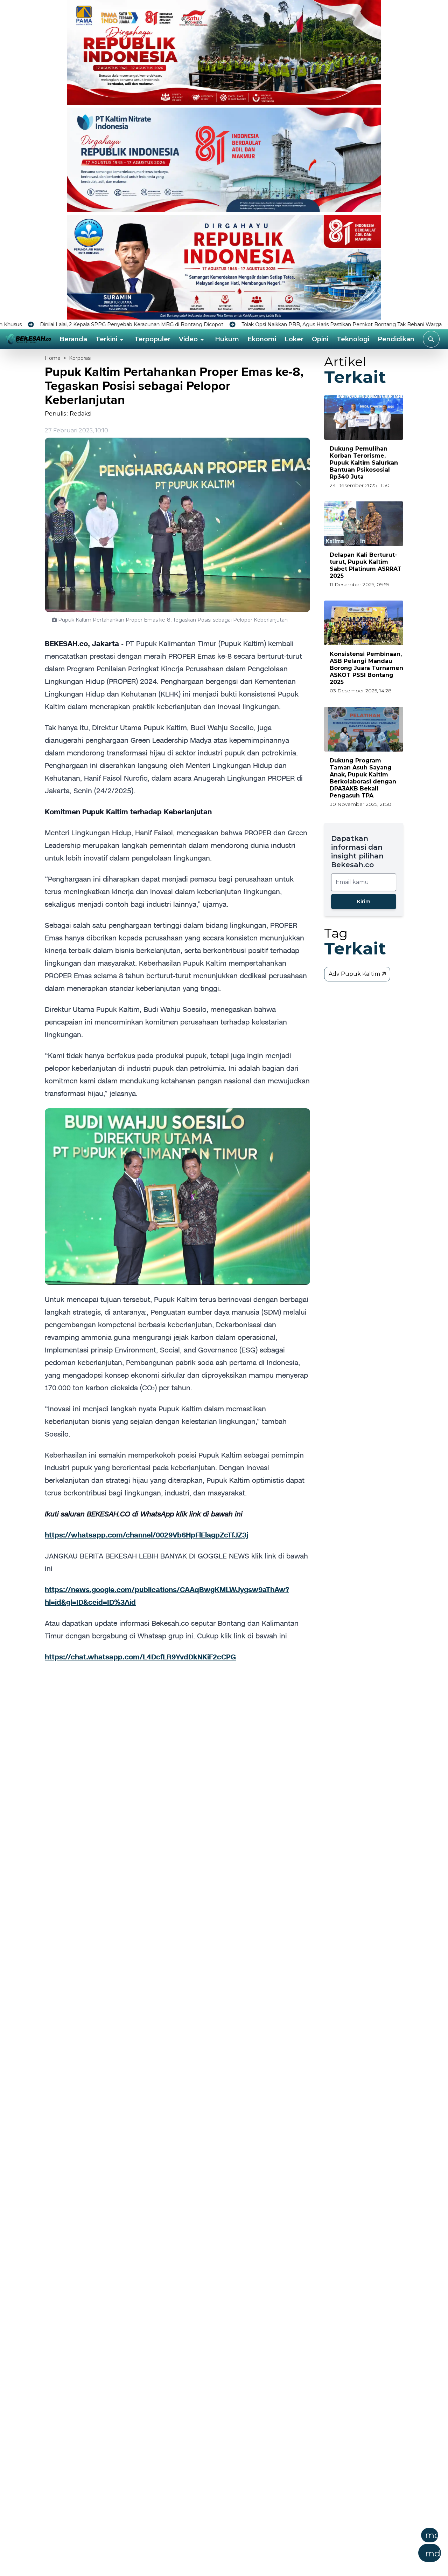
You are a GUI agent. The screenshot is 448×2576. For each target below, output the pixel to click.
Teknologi (353, 339)
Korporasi (80, 358)
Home (53, 358)
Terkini (106, 339)
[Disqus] (177, 1786)
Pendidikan (396, 339)
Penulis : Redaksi (68, 414)
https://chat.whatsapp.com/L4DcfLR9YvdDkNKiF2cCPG (140, 1657)
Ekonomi (262, 339)
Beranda (73, 339)
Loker (294, 339)
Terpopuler (152, 339)
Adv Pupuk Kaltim (355, 974)
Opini (320, 339)
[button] (258, 2547)
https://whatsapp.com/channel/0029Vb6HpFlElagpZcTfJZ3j (146, 1535)
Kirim (364, 902)
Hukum (227, 339)
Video (188, 339)
